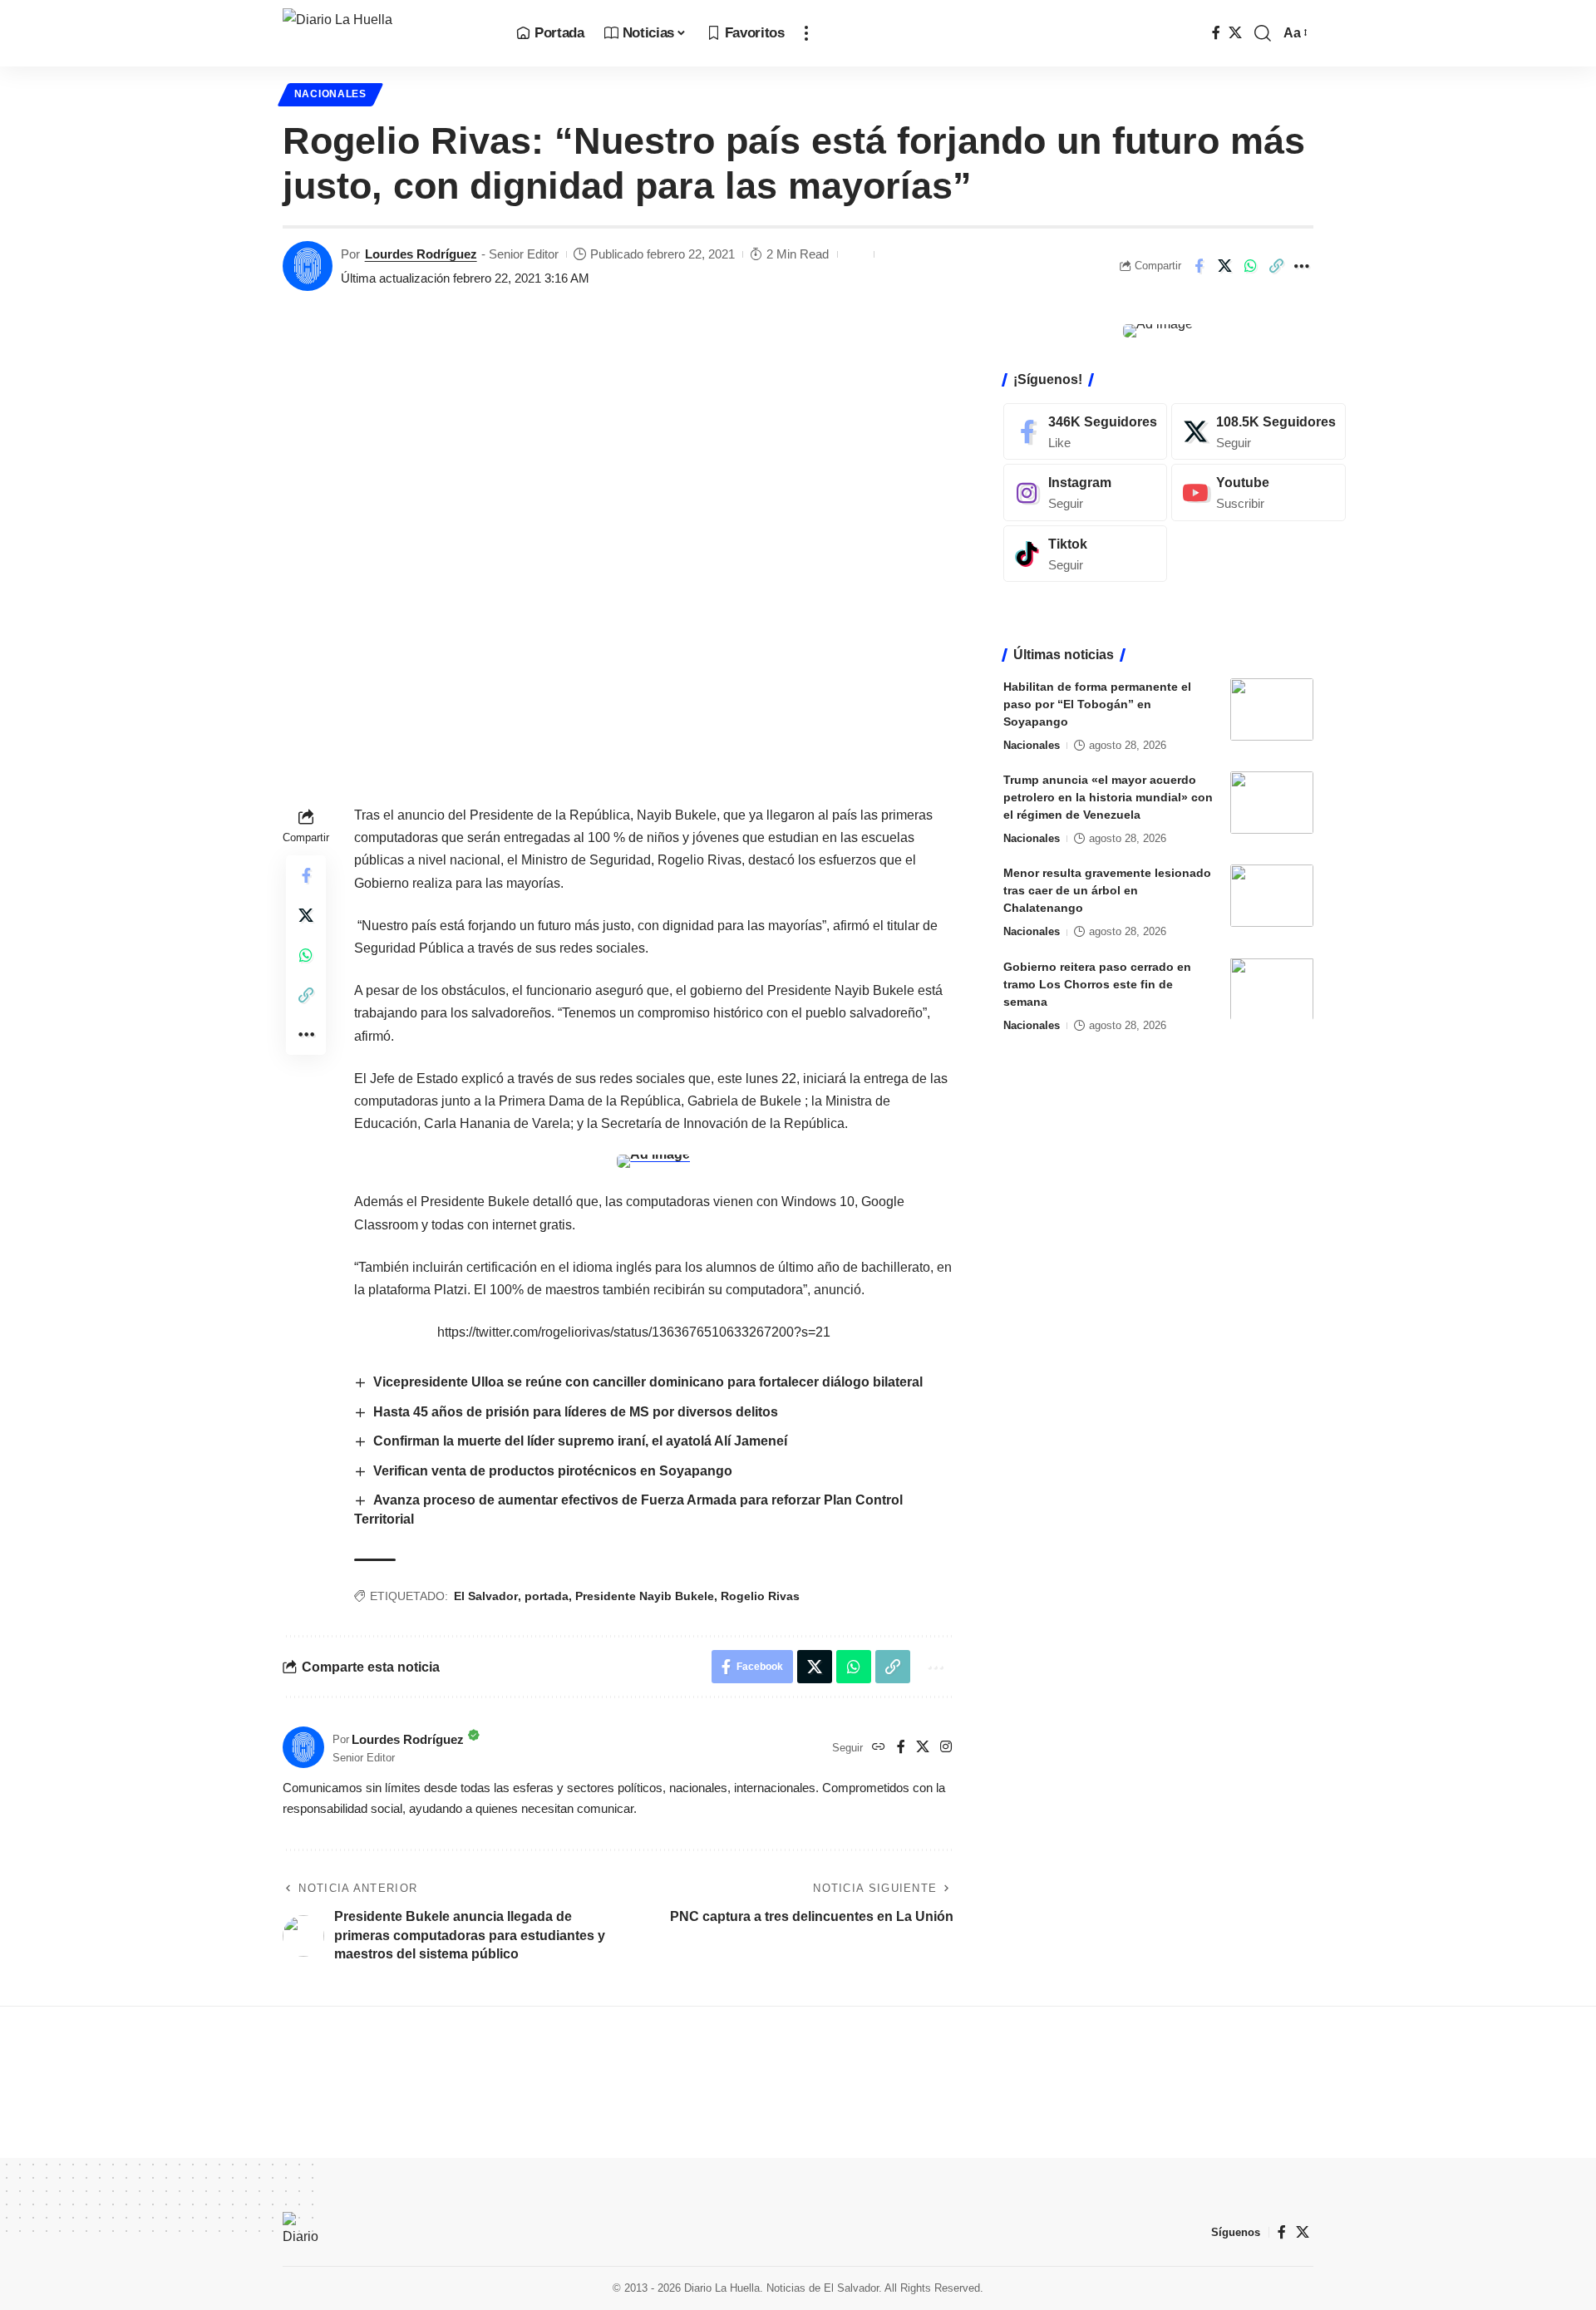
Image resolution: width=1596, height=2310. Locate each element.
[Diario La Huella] (386, 33)
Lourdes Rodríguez (421, 254)
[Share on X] (1224, 266)
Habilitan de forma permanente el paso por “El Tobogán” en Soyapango (1097, 704)
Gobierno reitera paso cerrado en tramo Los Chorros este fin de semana (1097, 983)
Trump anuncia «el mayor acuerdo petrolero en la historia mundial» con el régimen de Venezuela (1108, 797)
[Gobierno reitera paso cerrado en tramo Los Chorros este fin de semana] (1272, 989)
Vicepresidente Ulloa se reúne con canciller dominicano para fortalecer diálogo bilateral (648, 1382)
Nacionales (330, 94)
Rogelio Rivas (760, 1596)
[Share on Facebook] (1199, 266)
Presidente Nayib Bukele (645, 1596)
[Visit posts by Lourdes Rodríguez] (308, 266)
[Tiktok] (1085, 554)
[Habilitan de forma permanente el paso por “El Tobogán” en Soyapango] (1272, 709)
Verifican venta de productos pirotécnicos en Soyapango (553, 1471)
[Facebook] (1216, 33)
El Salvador (486, 1596)
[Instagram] (946, 1748)
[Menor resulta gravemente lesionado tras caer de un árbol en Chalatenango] (1272, 896)
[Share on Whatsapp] (1250, 266)
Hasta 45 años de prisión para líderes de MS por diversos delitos (576, 1412)
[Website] (879, 1748)
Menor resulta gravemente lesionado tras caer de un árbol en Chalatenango (1107, 890)
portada (547, 1596)
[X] (1235, 33)
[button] (806, 33)
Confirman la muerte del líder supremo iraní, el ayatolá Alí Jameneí (580, 1441)
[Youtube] (1259, 493)
